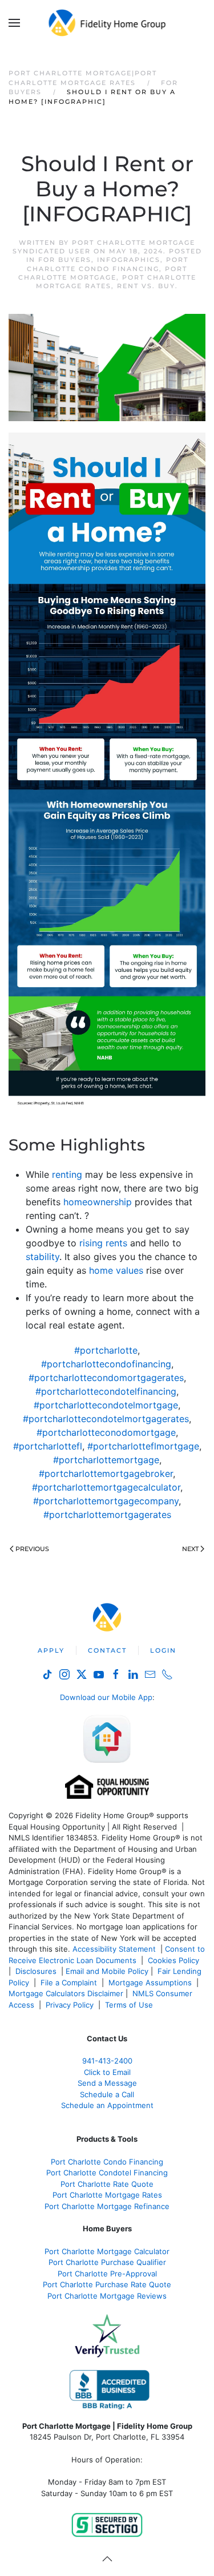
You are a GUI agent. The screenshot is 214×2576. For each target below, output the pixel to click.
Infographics (129, 260)
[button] (14, 23)
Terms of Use (130, 2005)
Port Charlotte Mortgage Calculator (107, 2251)
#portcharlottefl (48, 1446)
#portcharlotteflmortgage (143, 1446)
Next (190, 1549)
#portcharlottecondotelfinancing (106, 1391)
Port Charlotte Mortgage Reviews (107, 2296)
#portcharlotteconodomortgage (106, 1432)
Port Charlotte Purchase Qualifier (107, 2262)
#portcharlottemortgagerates (107, 1515)
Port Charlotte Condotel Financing (107, 2173)
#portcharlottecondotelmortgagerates (106, 1419)
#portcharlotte (106, 1350)
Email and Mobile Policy (107, 1971)
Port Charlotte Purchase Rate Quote (107, 2284)
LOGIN (163, 1650)
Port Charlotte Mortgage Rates (107, 2195)
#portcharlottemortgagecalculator (106, 1487)
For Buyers (65, 260)
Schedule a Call (107, 2094)
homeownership (98, 1202)
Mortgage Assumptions (150, 1983)
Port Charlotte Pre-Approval (107, 2274)
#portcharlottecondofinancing (106, 1364)
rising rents (103, 1243)
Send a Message (107, 2083)
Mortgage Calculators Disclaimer (66, 1993)
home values (116, 1270)
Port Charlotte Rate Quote (107, 2184)
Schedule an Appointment (107, 2105)
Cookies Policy (175, 1960)
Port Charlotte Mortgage (103, 273)
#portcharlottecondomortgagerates (106, 1378)
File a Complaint (70, 1983)
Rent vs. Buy (146, 286)
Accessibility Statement (114, 1949)
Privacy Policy (70, 2005)
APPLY (51, 1650)
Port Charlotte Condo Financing (108, 264)
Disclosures (36, 1971)
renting (67, 1174)
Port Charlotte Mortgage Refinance (107, 2206)
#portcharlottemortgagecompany (106, 1501)
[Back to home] (107, 23)
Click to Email (107, 2072)
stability (43, 1257)
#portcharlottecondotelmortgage (106, 1405)
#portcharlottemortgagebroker (106, 1473)
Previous (32, 1549)
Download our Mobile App (106, 1697)
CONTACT (107, 1650)
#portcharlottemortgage (106, 1460)
